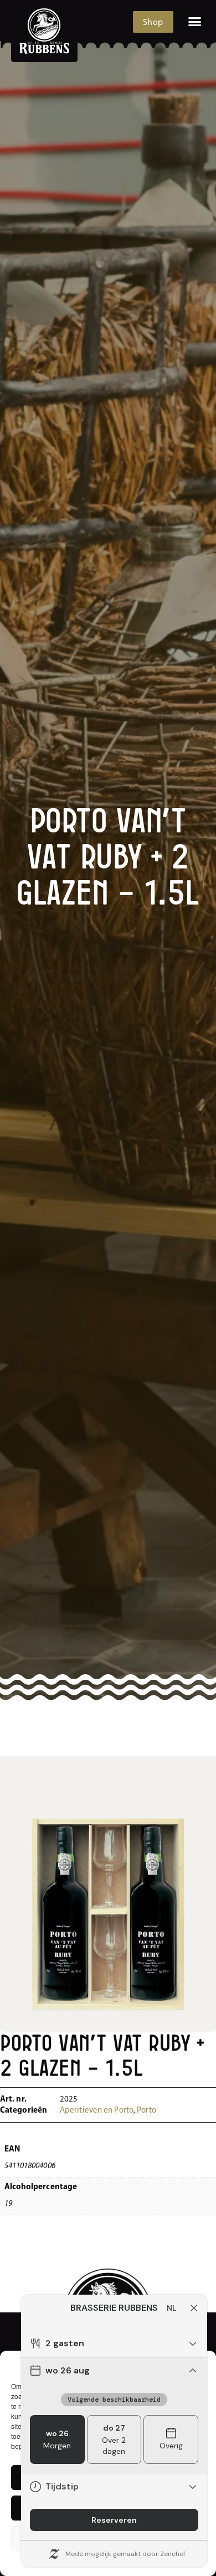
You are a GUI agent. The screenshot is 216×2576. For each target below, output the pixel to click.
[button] (195, 22)
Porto (146, 2111)
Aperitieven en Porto (97, 2111)
